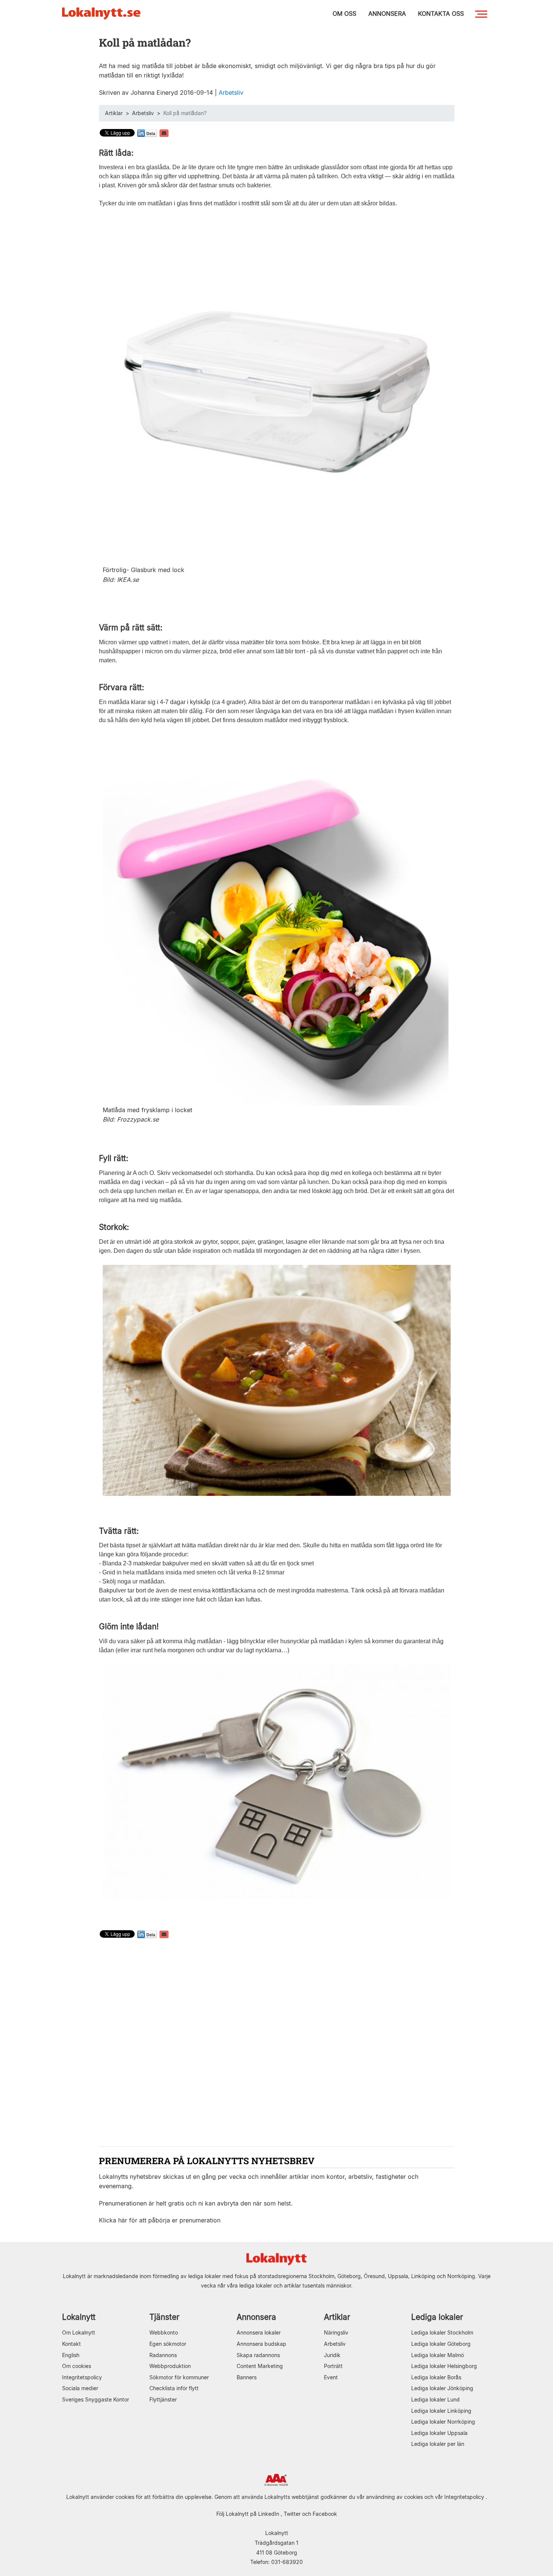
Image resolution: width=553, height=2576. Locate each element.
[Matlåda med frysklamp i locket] (277, 924)
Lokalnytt (79, 2317)
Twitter (292, 2514)
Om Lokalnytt (79, 2332)
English (71, 2355)
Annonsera (256, 2317)
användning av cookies (394, 2497)
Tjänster (164, 2317)
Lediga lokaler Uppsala (439, 2433)
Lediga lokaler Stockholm (442, 2332)
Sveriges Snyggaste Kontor (96, 2399)
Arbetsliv (231, 93)
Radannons (163, 2355)
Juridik (332, 2355)
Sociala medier (80, 2388)
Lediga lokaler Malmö (438, 2355)
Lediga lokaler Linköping (441, 2411)
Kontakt (71, 2344)
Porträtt (333, 2366)
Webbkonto (164, 2332)
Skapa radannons (258, 2355)
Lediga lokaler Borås (436, 2377)
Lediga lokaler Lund (435, 2399)
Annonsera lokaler (259, 2332)
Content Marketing (260, 2366)
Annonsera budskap (261, 2344)
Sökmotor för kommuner (179, 2377)
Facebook (325, 2514)
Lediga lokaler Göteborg (441, 2344)
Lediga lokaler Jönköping (442, 2388)
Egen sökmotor (168, 2344)
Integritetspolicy (82, 2377)
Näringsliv (336, 2332)
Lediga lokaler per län (438, 2444)
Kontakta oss (441, 14)
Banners (247, 2377)
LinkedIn (269, 2514)
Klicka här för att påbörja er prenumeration (160, 2220)
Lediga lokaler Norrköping (443, 2422)
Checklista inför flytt (174, 2388)
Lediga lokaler (437, 2317)
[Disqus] (277, 2043)
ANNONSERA (387, 14)
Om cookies (77, 2366)
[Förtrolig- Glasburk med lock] (277, 391)
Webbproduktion (170, 2366)
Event (331, 2377)
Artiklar (114, 113)
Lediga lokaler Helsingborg (444, 2366)
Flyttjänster (163, 2399)
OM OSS (344, 14)
